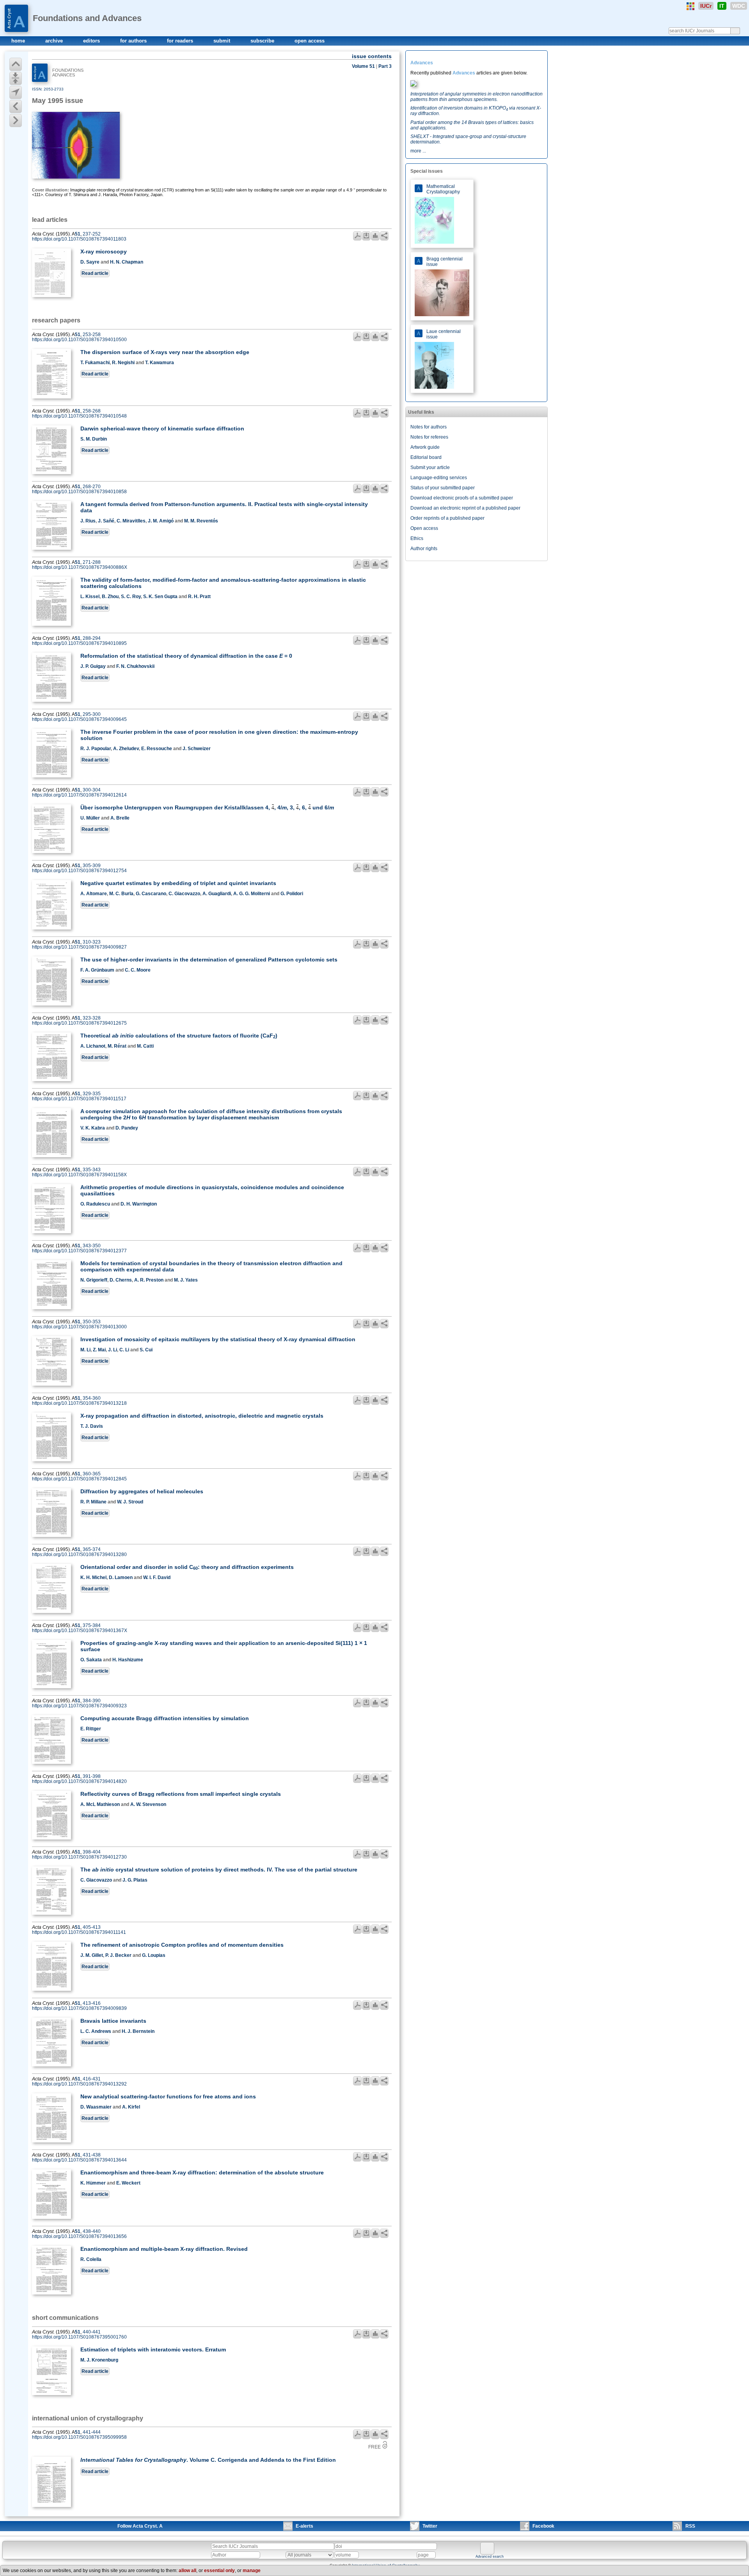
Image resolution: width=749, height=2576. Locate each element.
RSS (690, 2526)
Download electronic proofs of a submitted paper (462, 498)
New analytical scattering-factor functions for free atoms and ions (168, 2096)
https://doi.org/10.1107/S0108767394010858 (79, 492)
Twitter (430, 2526)
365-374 (92, 1549)
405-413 (92, 1927)
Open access (424, 528)
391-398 (92, 1776)
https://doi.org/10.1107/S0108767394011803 (79, 239)
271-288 (92, 562)
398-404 (92, 1852)
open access (310, 41)
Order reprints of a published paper (447, 518)
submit (223, 41)
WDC (739, 6)
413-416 (92, 2003)
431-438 (92, 2155)
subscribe (263, 41)
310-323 (92, 942)
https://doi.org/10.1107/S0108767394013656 (79, 2236)
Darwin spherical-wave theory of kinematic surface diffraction (162, 428)
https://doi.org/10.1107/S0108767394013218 (79, 1403)
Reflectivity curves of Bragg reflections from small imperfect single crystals (181, 1794)
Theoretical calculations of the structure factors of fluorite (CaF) (179, 1036)
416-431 (92, 2079)
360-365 (92, 1474)
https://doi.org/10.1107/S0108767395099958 (79, 2437)
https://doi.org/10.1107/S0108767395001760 (79, 2337)
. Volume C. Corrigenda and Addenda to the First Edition (208, 2460)
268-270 (92, 487)
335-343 (92, 1170)
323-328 (92, 1018)
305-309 (92, 866)
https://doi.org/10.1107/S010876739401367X (80, 1631)
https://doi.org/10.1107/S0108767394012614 (79, 795)
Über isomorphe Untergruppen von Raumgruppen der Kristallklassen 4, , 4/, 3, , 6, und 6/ (207, 807)
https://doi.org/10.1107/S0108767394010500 (79, 340)
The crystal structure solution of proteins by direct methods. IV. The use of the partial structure (219, 1870)
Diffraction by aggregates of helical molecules (142, 1491)
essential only (219, 2571)
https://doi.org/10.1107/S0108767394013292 (79, 2084)
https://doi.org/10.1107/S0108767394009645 (79, 719)
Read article (95, 273)
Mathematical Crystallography (443, 189)
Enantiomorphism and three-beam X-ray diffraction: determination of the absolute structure (202, 2172)
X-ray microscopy (104, 251)
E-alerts (304, 2526)
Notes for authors (429, 427)
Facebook (543, 2526)
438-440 (92, 2231)
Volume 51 (363, 66)
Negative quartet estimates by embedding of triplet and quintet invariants (178, 883)
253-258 (92, 335)
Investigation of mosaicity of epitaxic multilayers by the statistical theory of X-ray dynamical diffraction (218, 1339)
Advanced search (490, 2557)
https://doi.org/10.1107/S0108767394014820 (79, 1781)
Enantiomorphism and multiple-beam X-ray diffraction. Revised (164, 2249)
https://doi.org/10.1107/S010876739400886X (80, 567)
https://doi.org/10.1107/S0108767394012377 (79, 1251)
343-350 (92, 1246)
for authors (134, 41)
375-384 (92, 1625)
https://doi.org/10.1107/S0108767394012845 (79, 1479)
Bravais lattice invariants (113, 2021)
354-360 (92, 1398)
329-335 (92, 1094)
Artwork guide (425, 447)
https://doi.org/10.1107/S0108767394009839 (79, 2008)
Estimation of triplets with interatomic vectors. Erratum (153, 2349)
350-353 (92, 1322)
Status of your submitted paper (443, 488)
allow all (187, 2571)
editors (92, 41)
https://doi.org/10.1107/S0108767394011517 (79, 1099)
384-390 (92, 1701)
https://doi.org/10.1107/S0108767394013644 (79, 2160)
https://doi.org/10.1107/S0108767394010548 (79, 416)
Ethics (417, 538)
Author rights (424, 549)
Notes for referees (429, 437)
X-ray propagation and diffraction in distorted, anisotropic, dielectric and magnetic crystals (202, 1416)
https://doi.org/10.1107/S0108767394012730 (79, 1857)
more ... (418, 151)
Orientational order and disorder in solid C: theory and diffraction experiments (187, 1567)
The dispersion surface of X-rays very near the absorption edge (165, 352)
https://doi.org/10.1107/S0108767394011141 (79, 1932)
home (19, 41)
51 (78, 234)
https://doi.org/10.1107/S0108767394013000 (79, 1327)
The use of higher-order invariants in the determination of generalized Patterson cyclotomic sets (209, 960)
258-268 (92, 411)
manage (252, 2571)
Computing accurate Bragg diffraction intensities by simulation (165, 1718)
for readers (181, 41)
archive (55, 41)
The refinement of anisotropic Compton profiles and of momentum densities (182, 1945)
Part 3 (385, 66)
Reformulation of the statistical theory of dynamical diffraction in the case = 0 (186, 656)
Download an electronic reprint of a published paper (465, 508)
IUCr (706, 6)
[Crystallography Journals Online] (690, 6)
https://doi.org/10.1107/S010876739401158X (79, 1175)
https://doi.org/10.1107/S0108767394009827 (79, 947)
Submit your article (430, 467)
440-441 (92, 2332)
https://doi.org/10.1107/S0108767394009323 (79, 1706)
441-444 (92, 2432)
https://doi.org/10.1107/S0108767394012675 (79, 1023)
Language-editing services (439, 478)
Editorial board (426, 457)
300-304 (92, 790)
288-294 (92, 638)
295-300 (92, 714)
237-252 (92, 234)
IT (722, 6)
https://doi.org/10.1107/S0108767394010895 (79, 643)
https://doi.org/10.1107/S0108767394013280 (79, 1554)
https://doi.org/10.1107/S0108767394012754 (79, 871)
